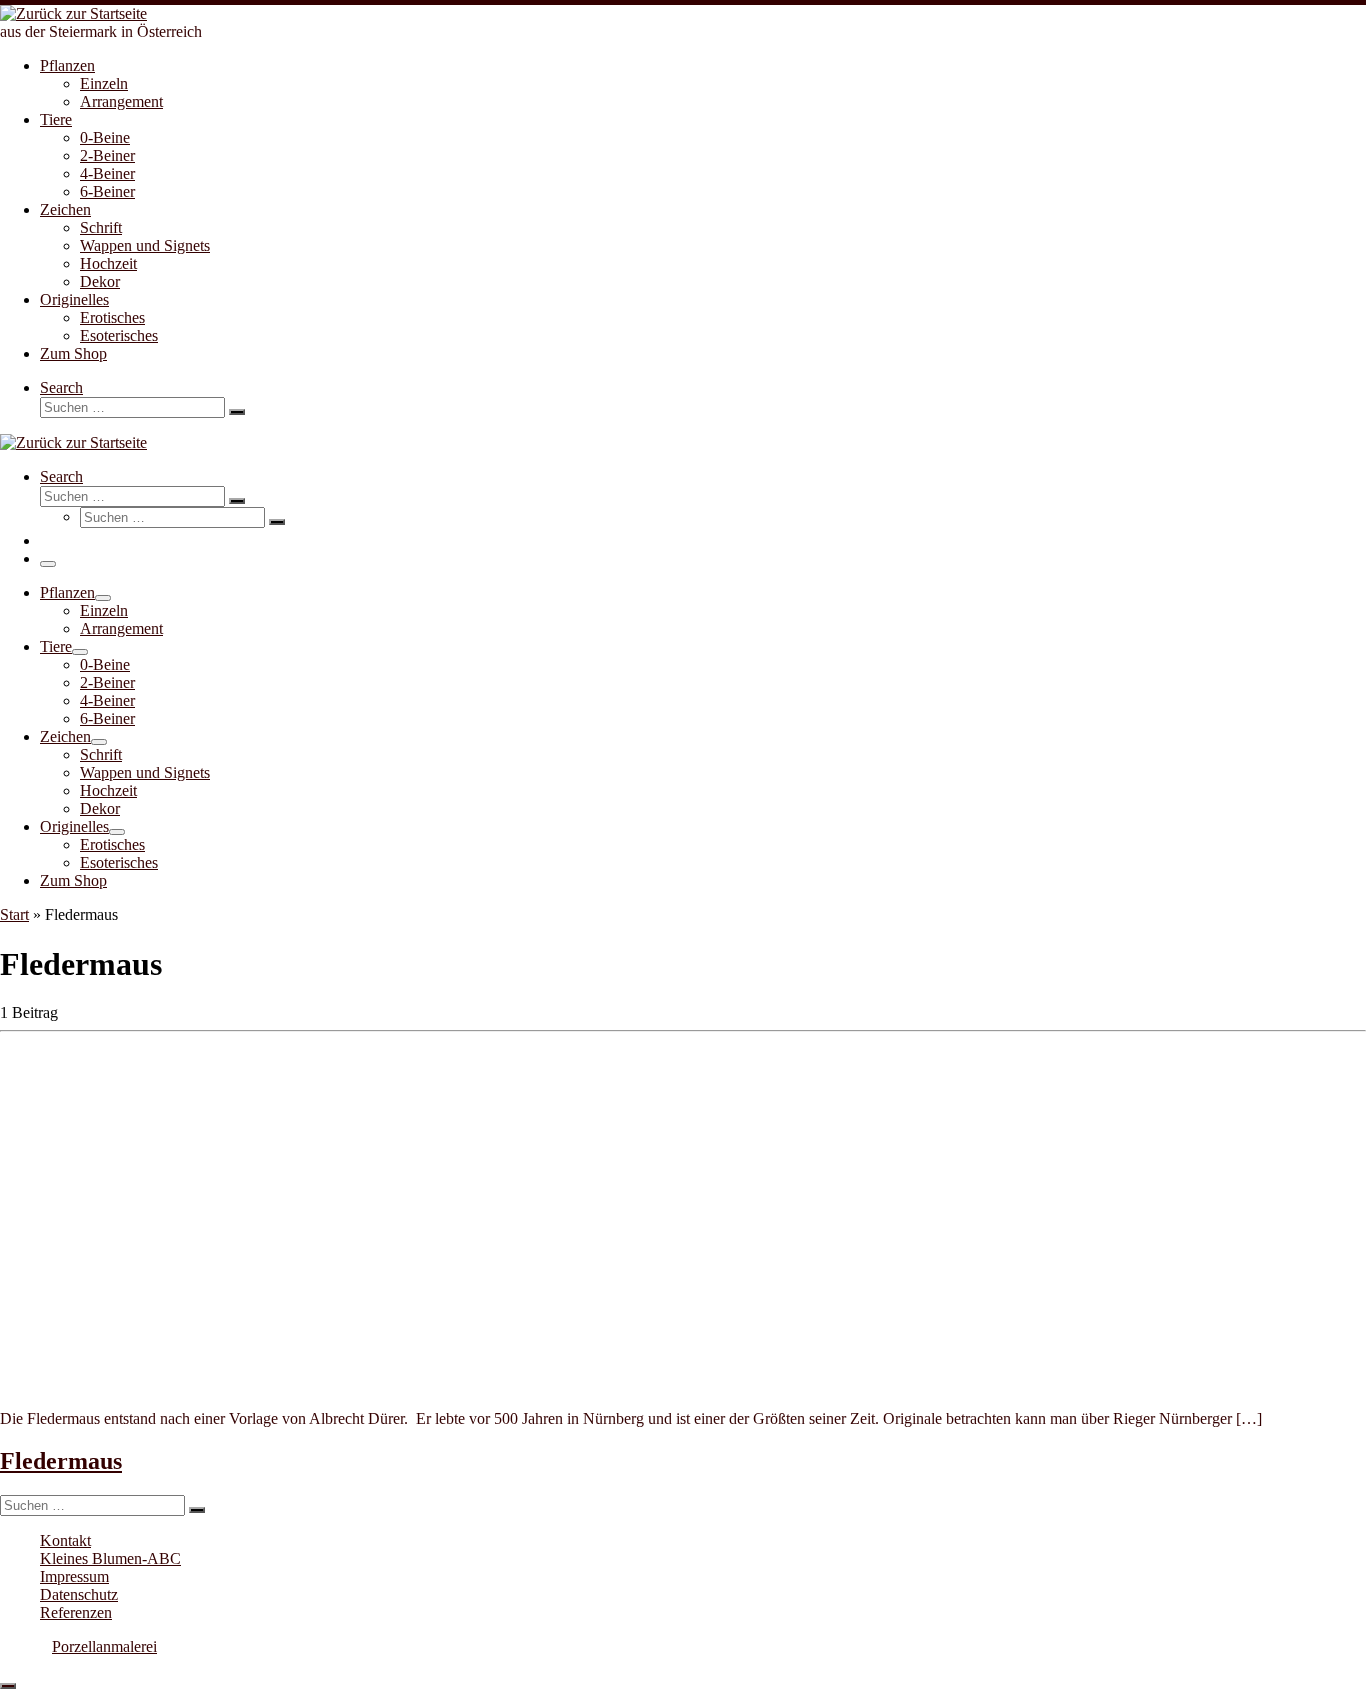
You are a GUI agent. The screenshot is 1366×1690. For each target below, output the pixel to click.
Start (14, 914)
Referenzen (76, 1612)
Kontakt (65, 1540)
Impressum (74, 1576)
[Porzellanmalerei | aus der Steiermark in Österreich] (73, 13)
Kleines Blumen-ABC (110, 1558)
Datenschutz (79, 1594)
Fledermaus (61, 1461)
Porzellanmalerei (104, 1646)
